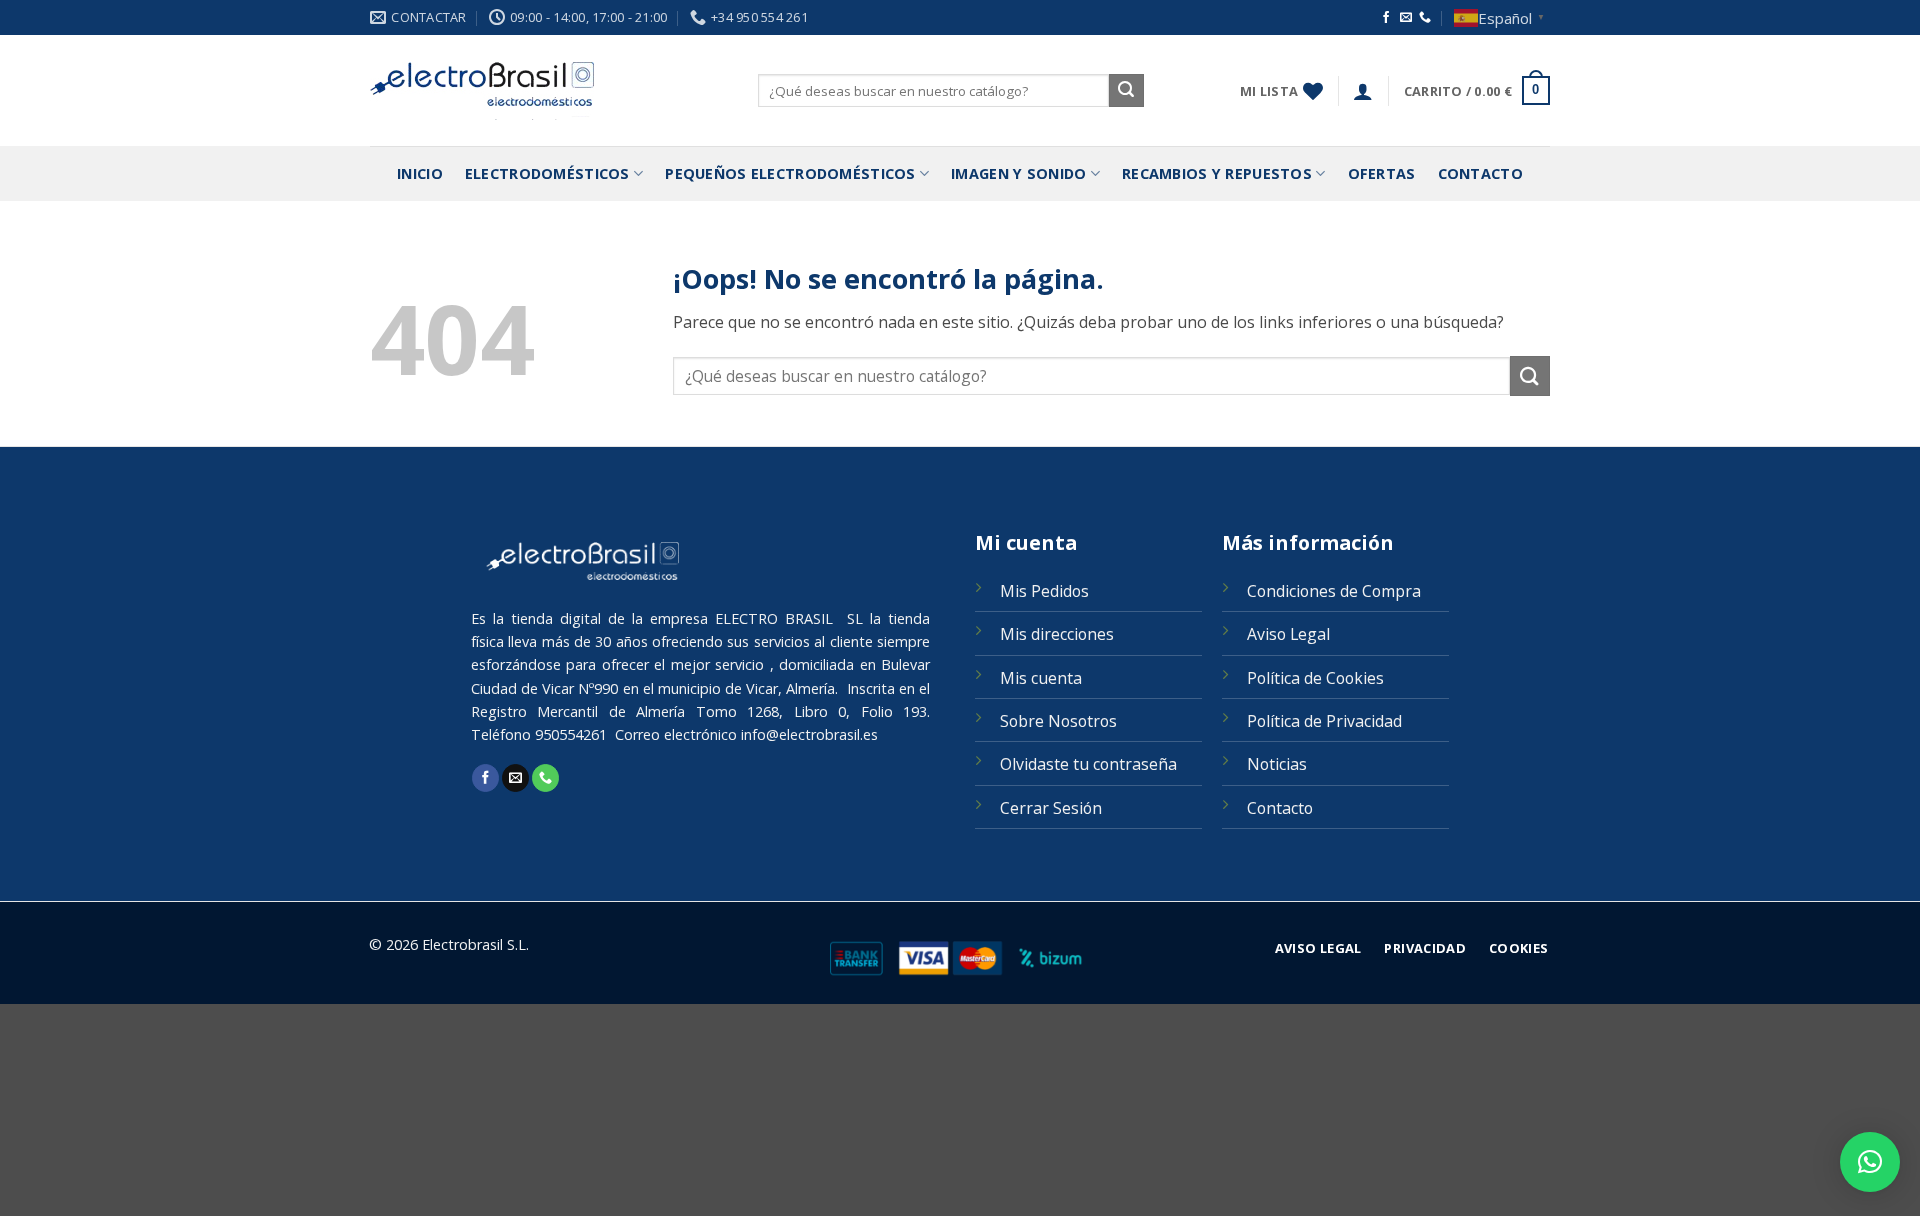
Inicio (420, 173)
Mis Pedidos (1044, 591)
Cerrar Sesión (1051, 808)
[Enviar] (1126, 91)
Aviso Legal (1288, 634)
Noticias (1277, 764)
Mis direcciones (1057, 634)
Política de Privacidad (1324, 721)
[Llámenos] (1425, 18)
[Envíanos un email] (1406, 18)
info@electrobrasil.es (809, 734)
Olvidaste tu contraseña (1088, 764)
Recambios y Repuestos (1217, 173)
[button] (1363, 91)
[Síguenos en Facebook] (1386, 18)
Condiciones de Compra (1334, 591)
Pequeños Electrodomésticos (790, 173)
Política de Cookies (1315, 678)
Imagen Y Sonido (1018, 173)
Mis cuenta (1041, 678)
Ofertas (1382, 173)
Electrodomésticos (547, 173)
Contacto (1480, 173)
